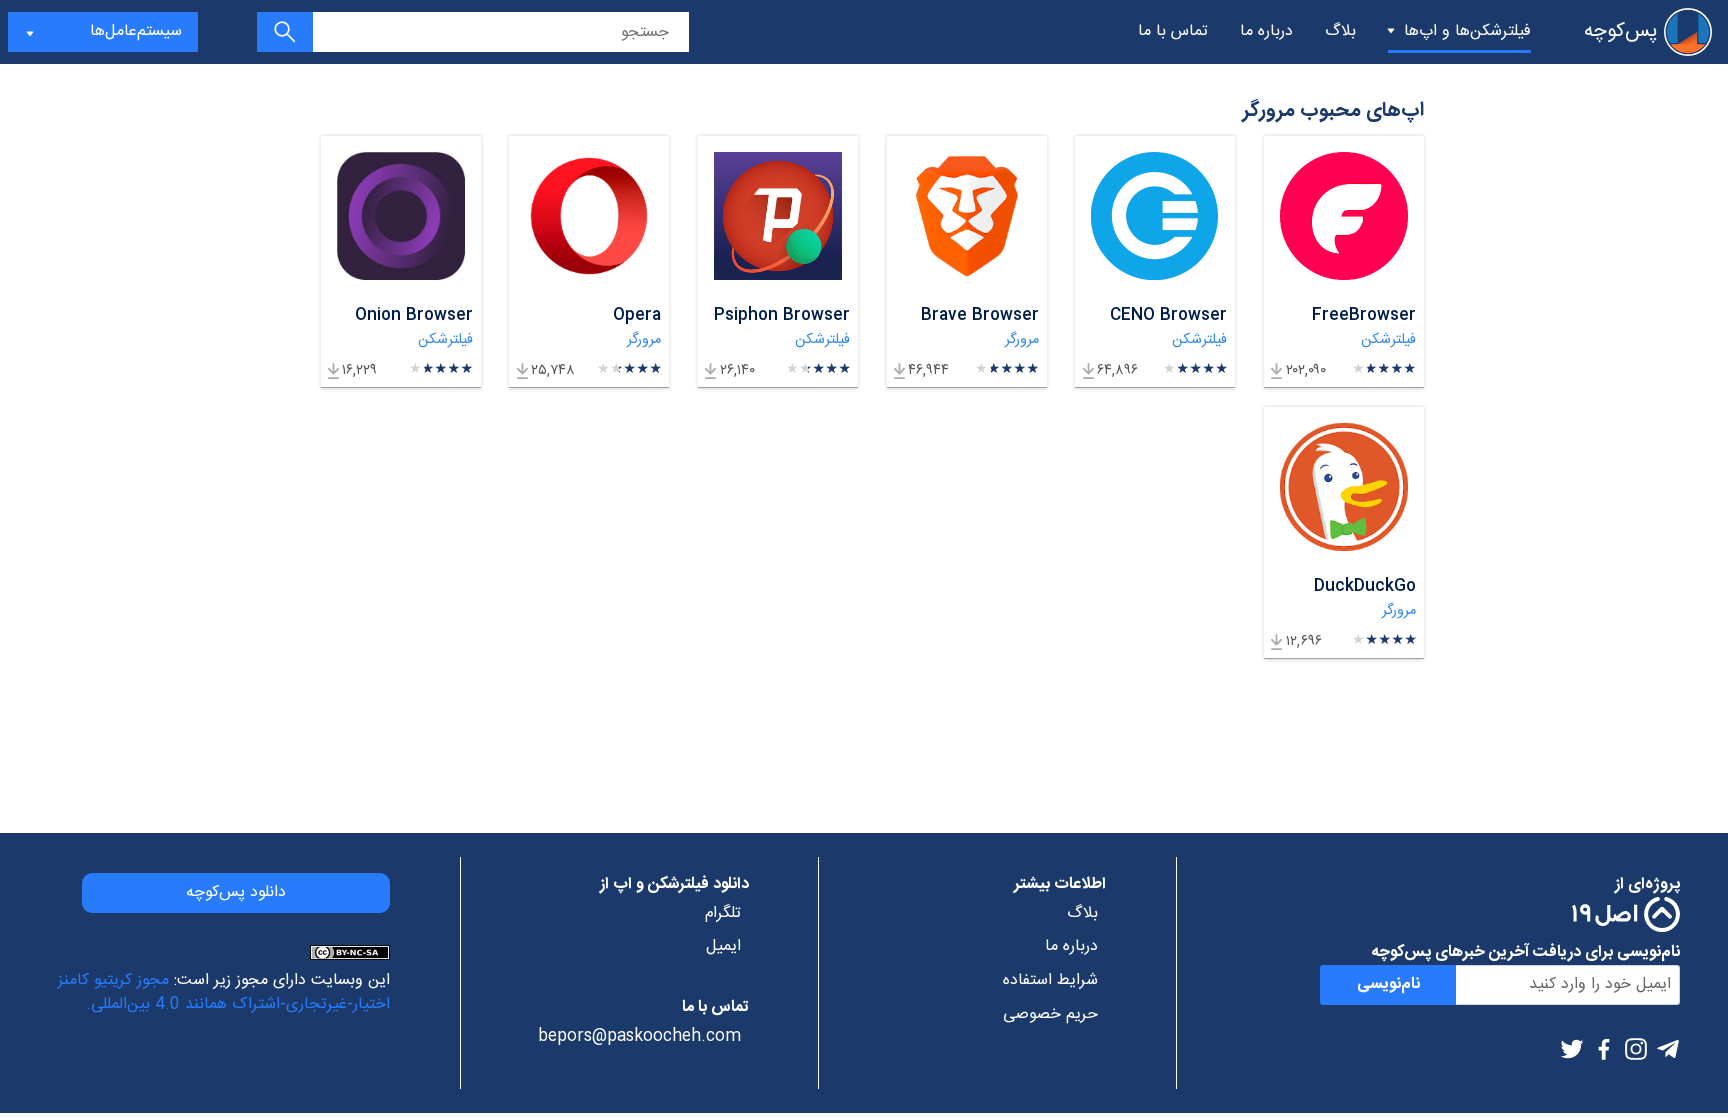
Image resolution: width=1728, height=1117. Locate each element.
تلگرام (1668, 1049)
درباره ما (1266, 31)
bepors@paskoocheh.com (639, 1037)
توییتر (1572, 1049)
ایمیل (723, 947)
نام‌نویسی (1388, 984)
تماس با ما (1173, 31)
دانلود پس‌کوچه (236, 892)
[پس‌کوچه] (1688, 32)
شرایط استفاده (1050, 981)
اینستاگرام (1636, 1049)
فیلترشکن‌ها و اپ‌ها (1467, 31)
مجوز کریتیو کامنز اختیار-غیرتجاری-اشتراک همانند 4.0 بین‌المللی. (224, 992)
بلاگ (1340, 31)
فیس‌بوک (1604, 1049)
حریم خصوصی (1050, 1015)
